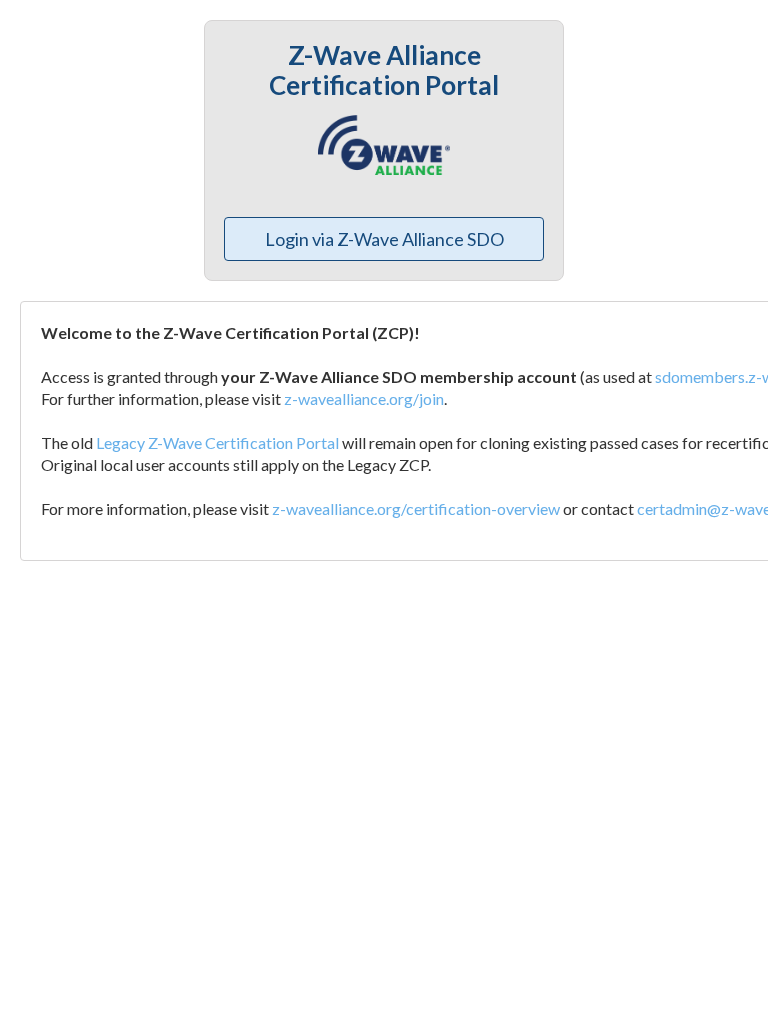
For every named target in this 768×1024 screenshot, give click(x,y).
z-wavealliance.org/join (364, 398)
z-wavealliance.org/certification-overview (416, 508)
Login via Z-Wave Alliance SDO (384, 239)
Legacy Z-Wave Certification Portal (217, 442)
